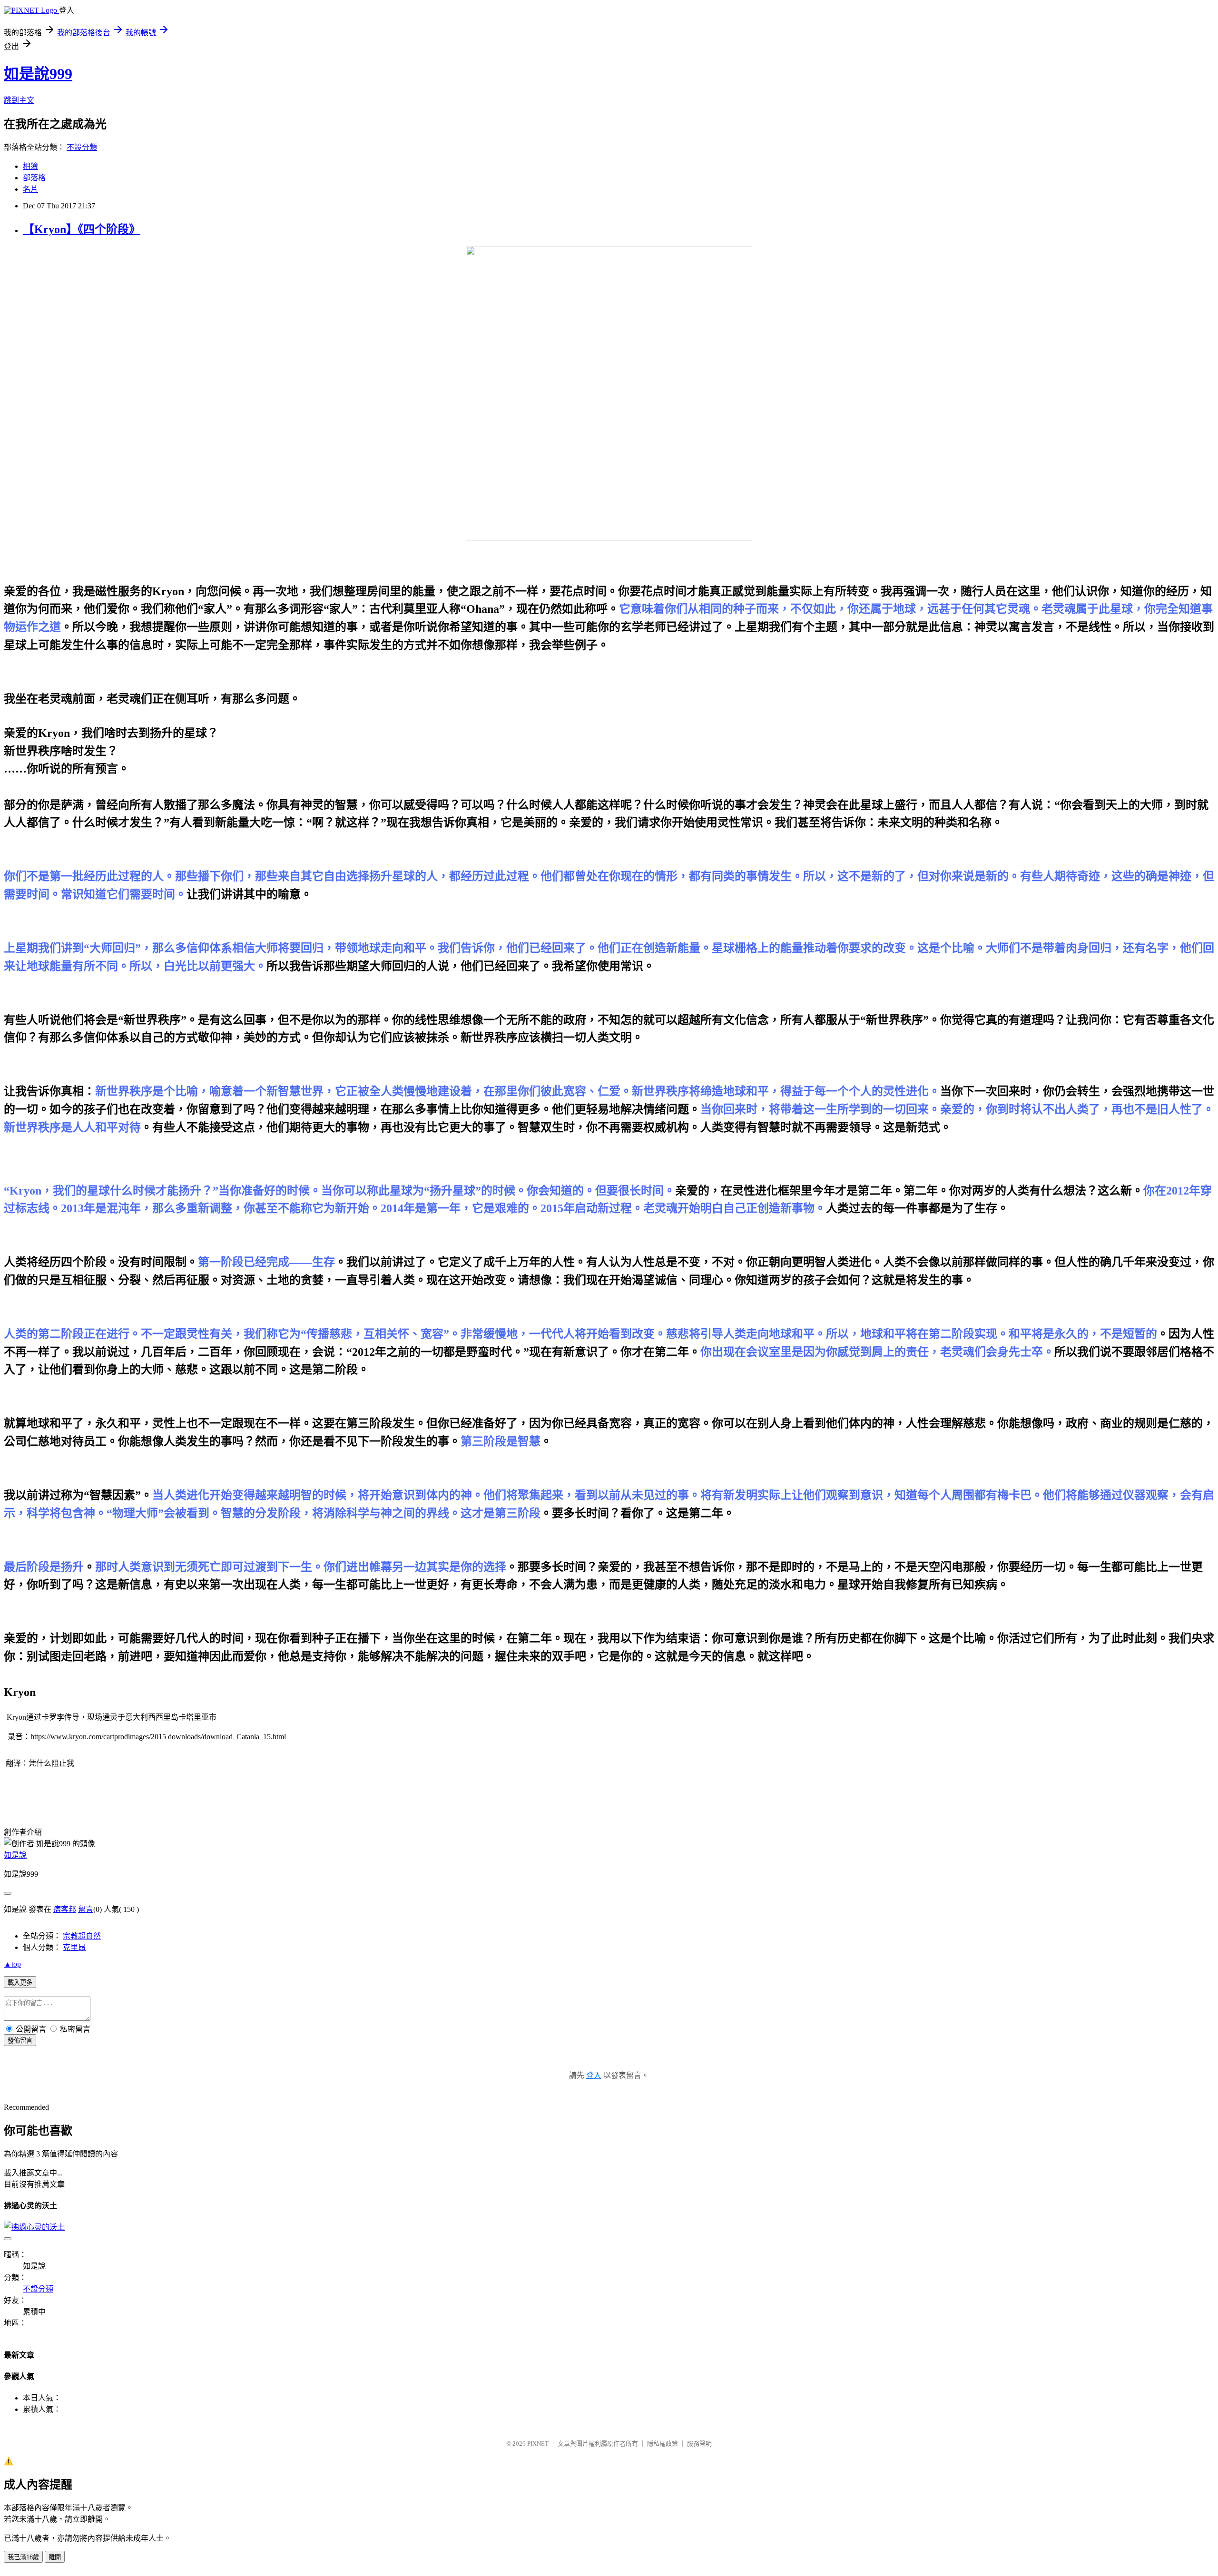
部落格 (34, 178)
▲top (12, 1964)
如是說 (15, 1855)
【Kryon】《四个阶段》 (82, 229)
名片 (30, 189)
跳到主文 (19, 100)
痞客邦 (65, 1909)
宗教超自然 (82, 1936)
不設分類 (82, 147)
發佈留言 (20, 2041)
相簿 (30, 166)
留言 (86, 1909)
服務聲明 (699, 2444)
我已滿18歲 (23, 2557)
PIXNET (538, 2444)
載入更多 (20, 1983)
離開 (55, 2557)
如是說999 (38, 74)
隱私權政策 (663, 2444)
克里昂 (74, 1947)
